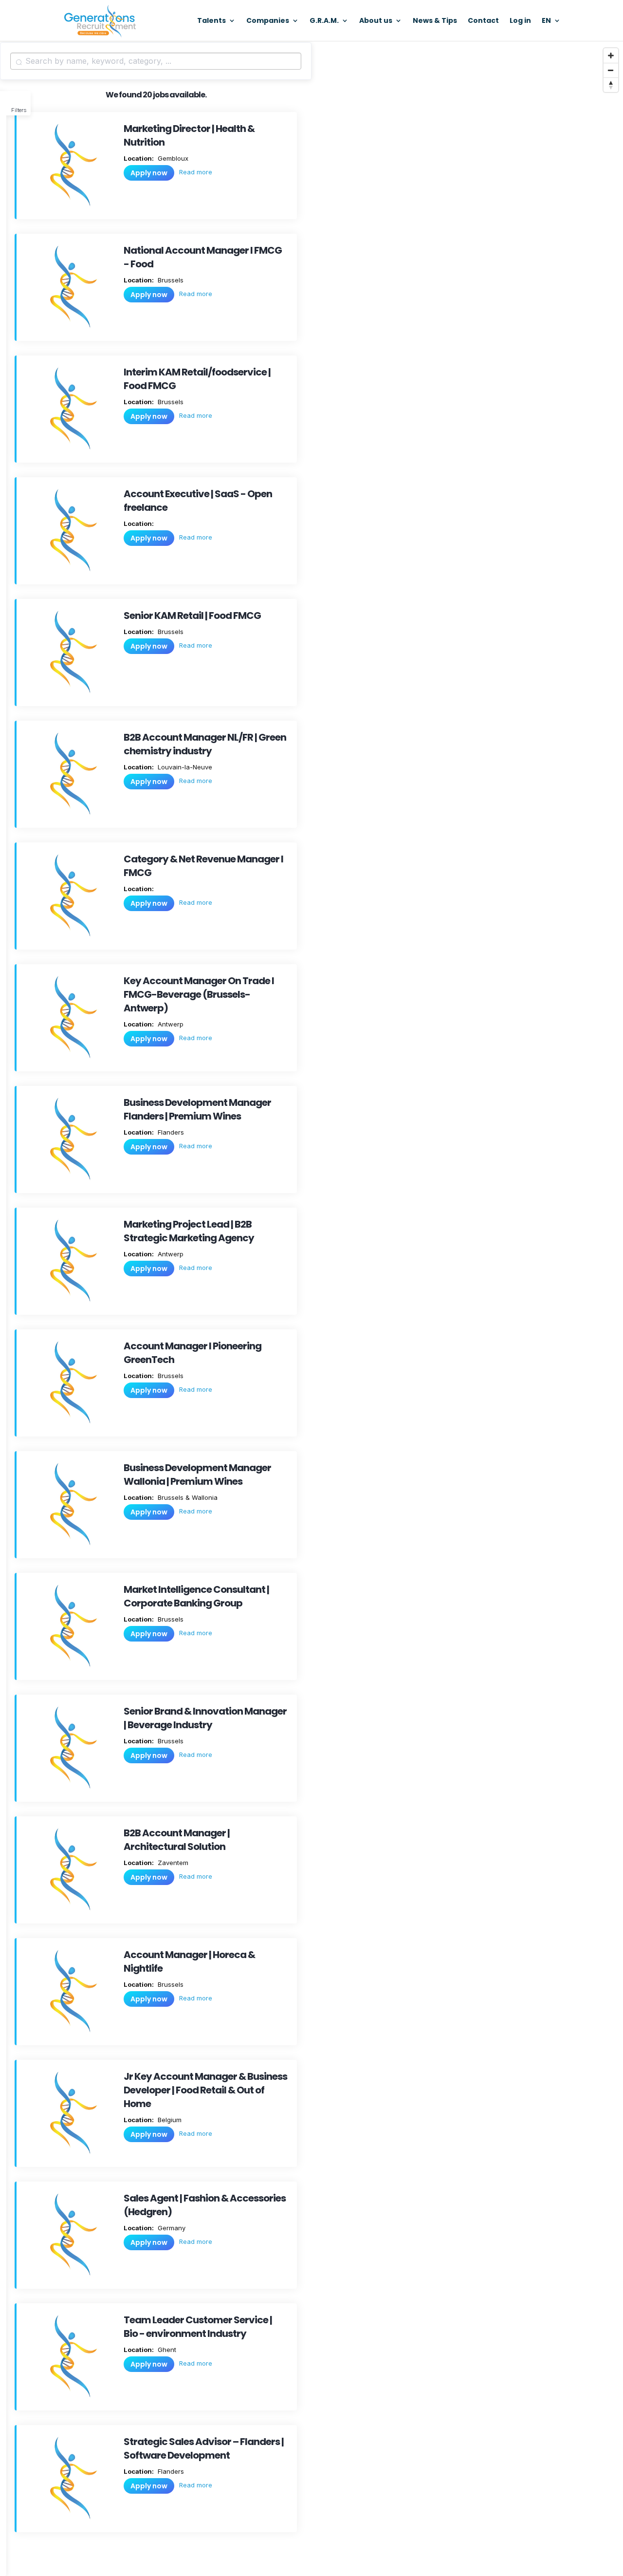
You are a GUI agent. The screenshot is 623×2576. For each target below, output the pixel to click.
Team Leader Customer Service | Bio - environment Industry (198, 2327)
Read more (196, 172)
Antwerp (170, 1024)
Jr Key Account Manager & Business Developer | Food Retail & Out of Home (205, 2090)
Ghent (166, 2350)
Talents (211, 21)
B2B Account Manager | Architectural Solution (177, 1840)
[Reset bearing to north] (611, 85)
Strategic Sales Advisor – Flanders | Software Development (204, 2448)
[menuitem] (551, 29)
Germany (171, 2228)
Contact (483, 21)
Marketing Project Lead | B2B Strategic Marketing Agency (189, 1231)
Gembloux (172, 158)
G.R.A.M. (324, 21)
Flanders (170, 1132)
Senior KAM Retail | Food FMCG (192, 616)
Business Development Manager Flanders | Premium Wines (197, 1109)
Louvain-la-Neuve (184, 767)
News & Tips (435, 21)
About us (376, 21)
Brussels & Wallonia (187, 1497)
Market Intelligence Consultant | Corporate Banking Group (196, 1596)
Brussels (170, 280)
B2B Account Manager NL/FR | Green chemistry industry (205, 744)
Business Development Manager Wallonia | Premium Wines (197, 1475)
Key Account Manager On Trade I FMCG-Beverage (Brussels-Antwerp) (199, 994)
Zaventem (172, 1863)
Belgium (169, 2120)
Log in (520, 21)
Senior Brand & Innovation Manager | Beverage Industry (205, 1718)
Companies (268, 21)
